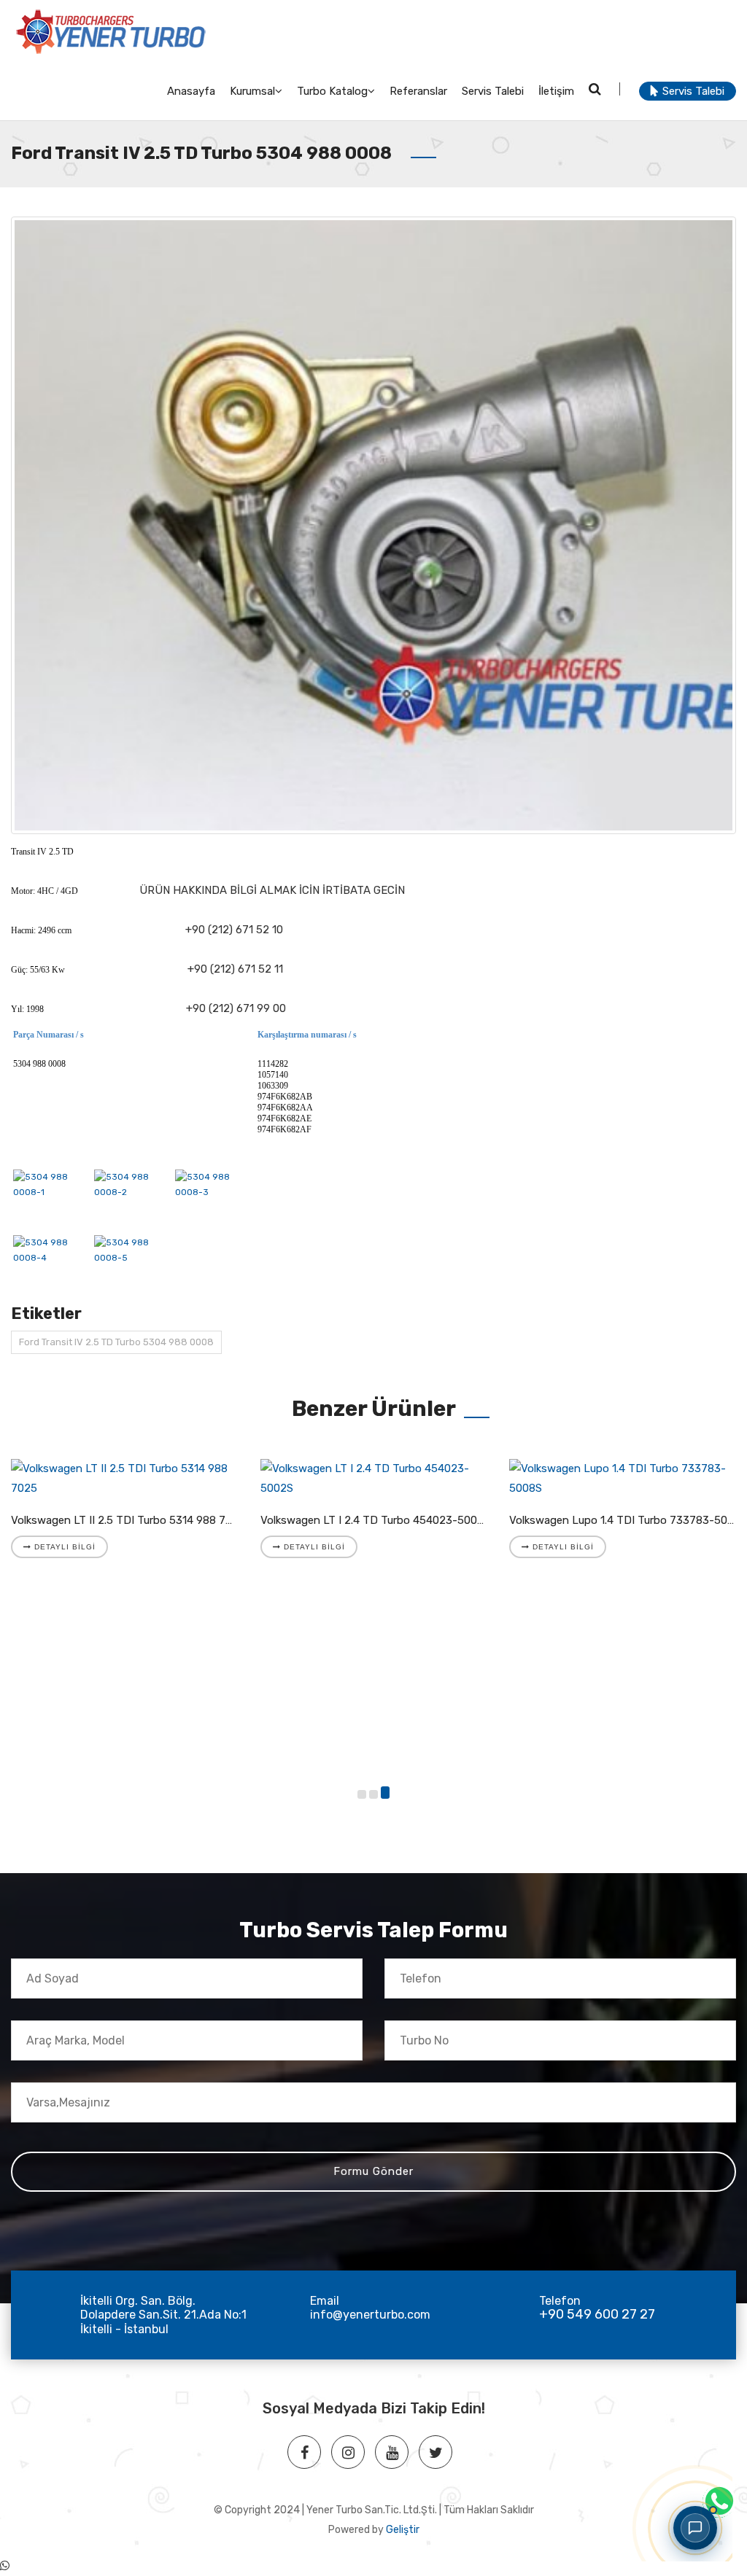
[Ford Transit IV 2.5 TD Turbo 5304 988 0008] (373, 525)
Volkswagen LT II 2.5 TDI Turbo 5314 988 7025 (128, 1520)
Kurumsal (252, 91)
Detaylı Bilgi (63, 1547)
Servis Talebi (493, 91)
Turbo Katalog (332, 91)
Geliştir (403, 2530)
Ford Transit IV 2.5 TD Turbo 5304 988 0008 (116, 1342)
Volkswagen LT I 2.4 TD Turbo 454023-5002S (375, 1520)
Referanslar (418, 91)
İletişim (556, 91)
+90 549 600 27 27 (597, 2314)
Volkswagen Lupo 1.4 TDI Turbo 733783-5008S (628, 1520)
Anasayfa (191, 91)
